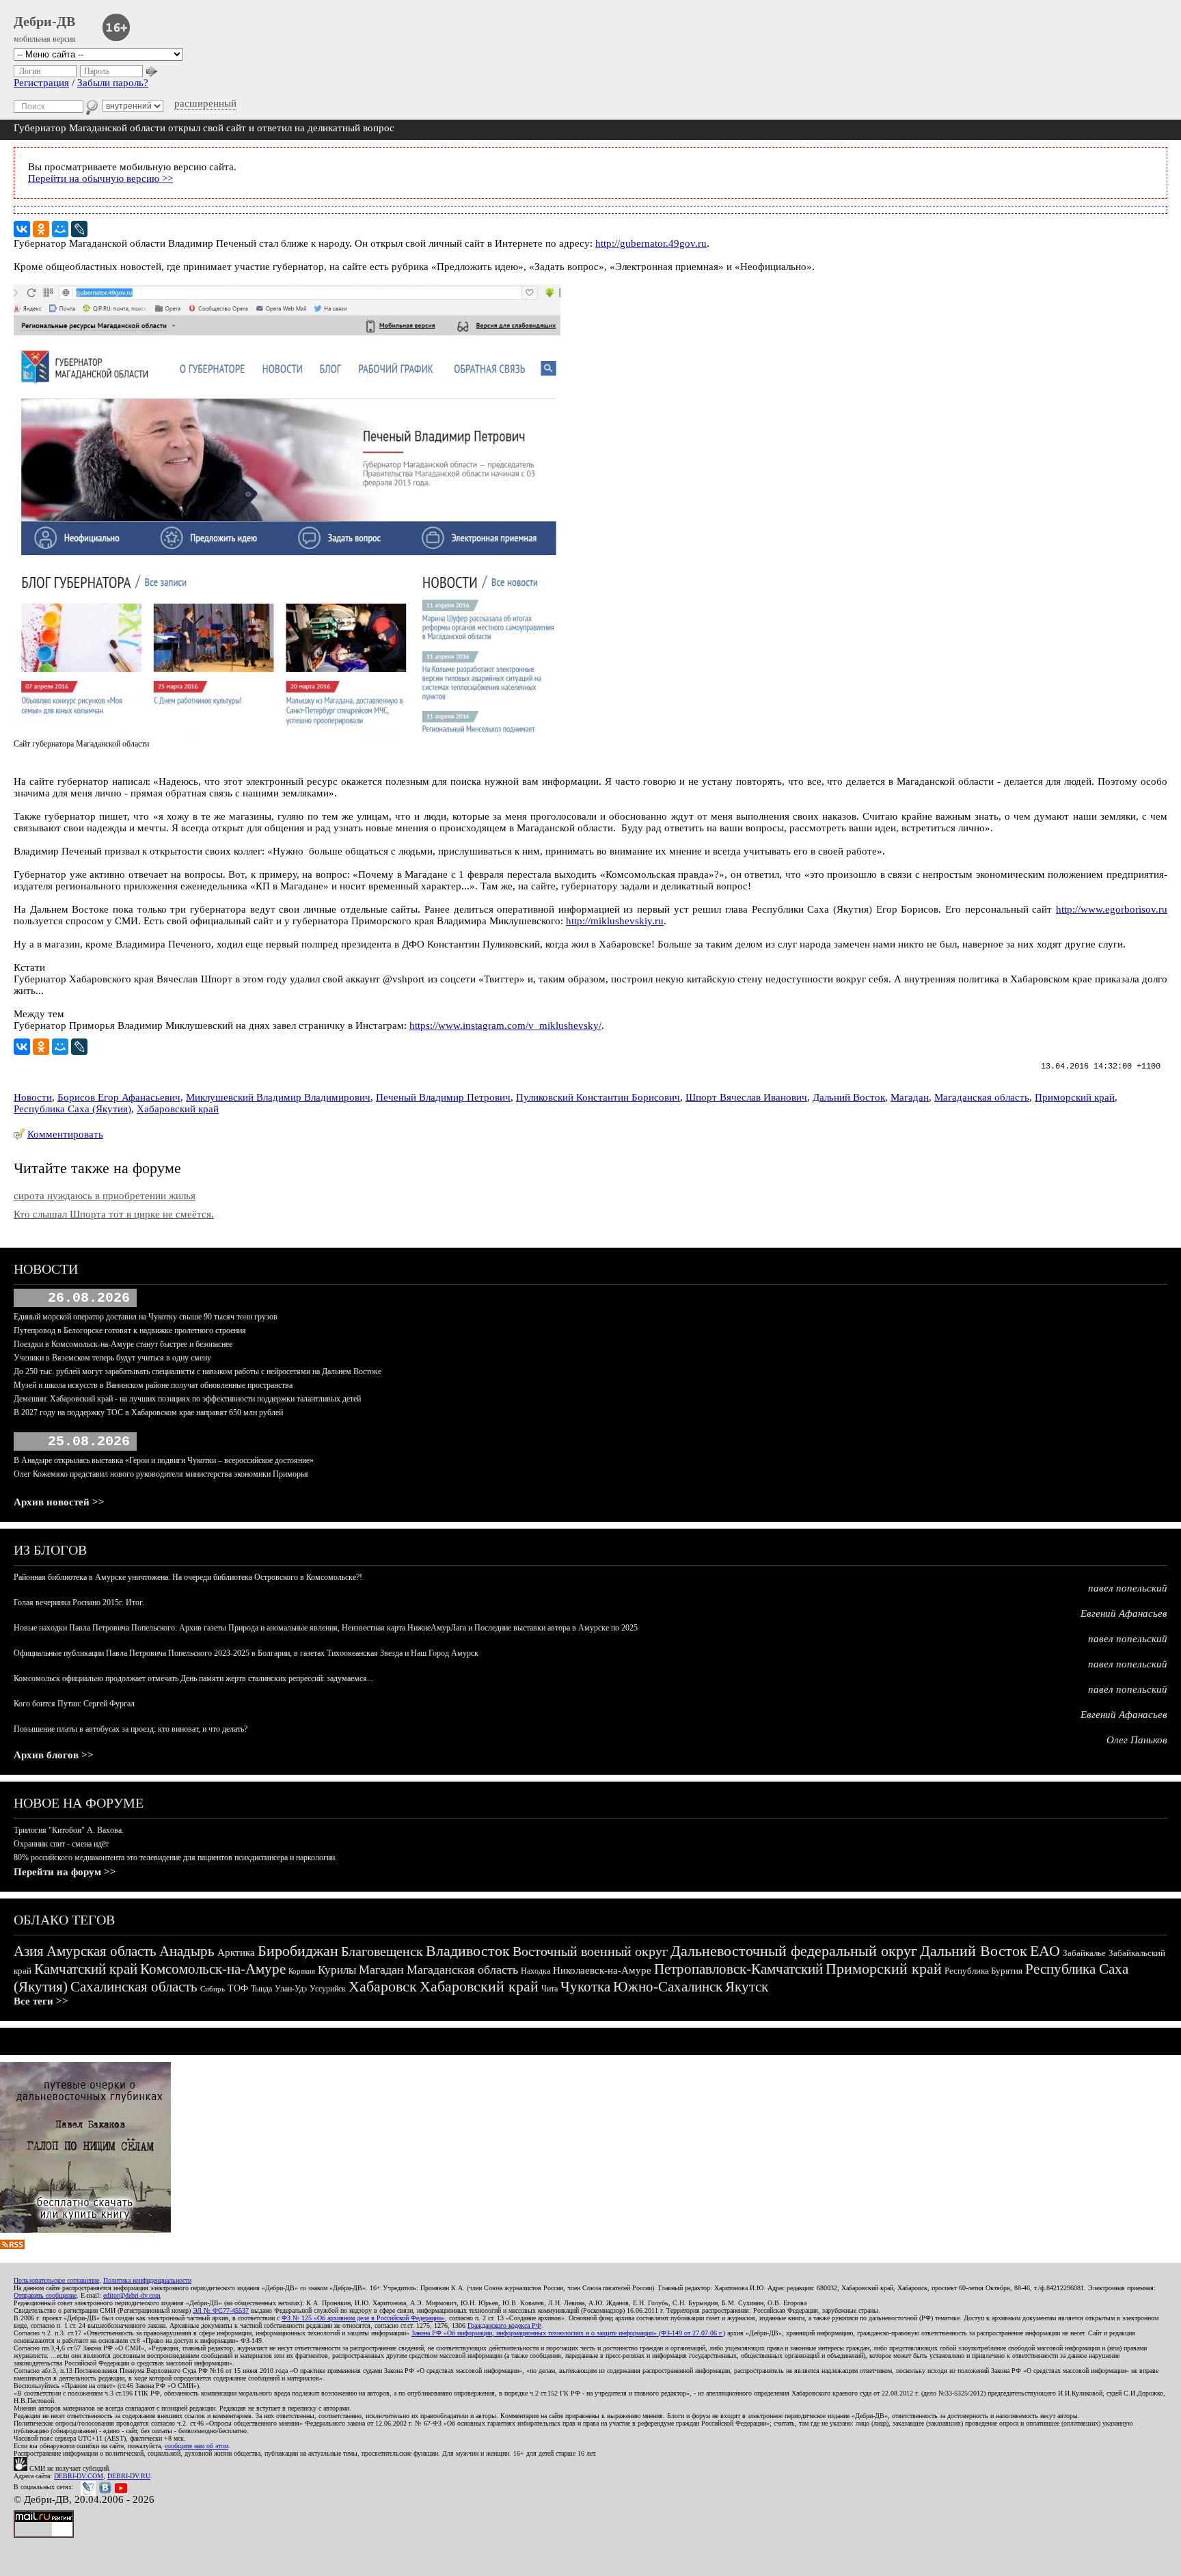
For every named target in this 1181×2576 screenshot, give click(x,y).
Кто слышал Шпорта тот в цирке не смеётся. (114, 1214)
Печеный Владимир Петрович (443, 1097)
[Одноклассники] (41, 229)
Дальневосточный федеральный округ (794, 1951)
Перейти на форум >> (65, 1872)
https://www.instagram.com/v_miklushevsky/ (505, 1025)
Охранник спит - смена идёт (61, 1844)
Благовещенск (382, 1951)
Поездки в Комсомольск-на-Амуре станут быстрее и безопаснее (123, 1344)
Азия (29, 1951)
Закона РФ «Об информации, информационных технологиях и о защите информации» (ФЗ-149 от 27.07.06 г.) (568, 2333)
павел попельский (1128, 1588)
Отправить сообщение (45, 2295)
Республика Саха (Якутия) (72, 1109)
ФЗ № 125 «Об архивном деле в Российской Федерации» (363, 2318)
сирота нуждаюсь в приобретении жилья (105, 1196)
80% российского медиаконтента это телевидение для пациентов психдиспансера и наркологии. (175, 1857)
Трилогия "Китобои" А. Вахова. (69, 1830)
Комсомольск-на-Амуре (213, 1969)
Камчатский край (86, 1969)
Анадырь (187, 1951)
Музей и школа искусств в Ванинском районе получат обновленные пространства (153, 1385)
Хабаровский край (178, 1109)
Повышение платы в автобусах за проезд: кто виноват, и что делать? (131, 1729)
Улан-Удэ (291, 1989)
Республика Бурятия (983, 1971)
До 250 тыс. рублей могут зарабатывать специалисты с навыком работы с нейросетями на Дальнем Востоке (198, 1371)
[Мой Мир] (60, 229)
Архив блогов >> (54, 1755)
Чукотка (585, 1987)
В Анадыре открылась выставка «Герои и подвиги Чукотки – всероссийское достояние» (164, 1460)
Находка (535, 1971)
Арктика (236, 1953)
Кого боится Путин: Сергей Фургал (74, 1704)
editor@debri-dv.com (132, 2295)
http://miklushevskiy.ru (615, 921)
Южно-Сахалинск (668, 1987)
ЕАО (1045, 1951)
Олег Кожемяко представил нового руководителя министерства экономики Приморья (161, 1474)
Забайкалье (1084, 1953)
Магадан (910, 1097)
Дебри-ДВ (44, 21)
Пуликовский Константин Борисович (598, 1097)
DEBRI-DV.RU (129, 2476)
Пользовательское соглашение (56, 2280)
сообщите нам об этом (196, 2446)
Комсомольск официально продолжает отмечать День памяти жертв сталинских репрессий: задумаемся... (193, 1678)
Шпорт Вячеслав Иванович (746, 1097)
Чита (549, 1989)
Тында (261, 1989)
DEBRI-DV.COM (79, 2476)
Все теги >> (41, 2001)
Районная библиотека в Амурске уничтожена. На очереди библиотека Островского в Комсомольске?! (188, 1577)
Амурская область (101, 1951)
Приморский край (1075, 1097)
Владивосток (468, 1951)
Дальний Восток (849, 1097)
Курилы (337, 1970)
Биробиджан (298, 1951)
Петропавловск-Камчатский (738, 1969)
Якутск (747, 1987)
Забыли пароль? (113, 83)
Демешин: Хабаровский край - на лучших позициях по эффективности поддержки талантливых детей (187, 1399)
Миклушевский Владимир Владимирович (278, 1097)
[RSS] (12, 2246)
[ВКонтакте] (22, 229)
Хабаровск (383, 1986)
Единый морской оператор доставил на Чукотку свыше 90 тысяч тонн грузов (146, 1317)
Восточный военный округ (590, 1951)
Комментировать (65, 1134)
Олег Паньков (1137, 1740)
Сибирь (213, 1989)
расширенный (205, 103)
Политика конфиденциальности (147, 2280)
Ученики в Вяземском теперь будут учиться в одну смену (112, 1358)
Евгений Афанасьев (1124, 1613)
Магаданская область (982, 1097)
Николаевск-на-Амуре (602, 1970)
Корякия (302, 1971)
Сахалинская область (134, 1987)
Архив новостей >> (59, 1502)
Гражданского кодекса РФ (504, 2325)
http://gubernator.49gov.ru (651, 243)
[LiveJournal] (79, 229)
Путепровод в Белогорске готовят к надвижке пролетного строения (130, 1330)
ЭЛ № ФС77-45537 (221, 2310)
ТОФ (238, 1988)
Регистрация (41, 83)
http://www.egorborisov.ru (1112, 909)
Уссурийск (328, 1989)
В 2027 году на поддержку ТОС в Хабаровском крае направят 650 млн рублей (148, 1412)
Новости (33, 1097)
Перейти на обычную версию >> (100, 178)
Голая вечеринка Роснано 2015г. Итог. (79, 1602)
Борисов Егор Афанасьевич (119, 1097)
